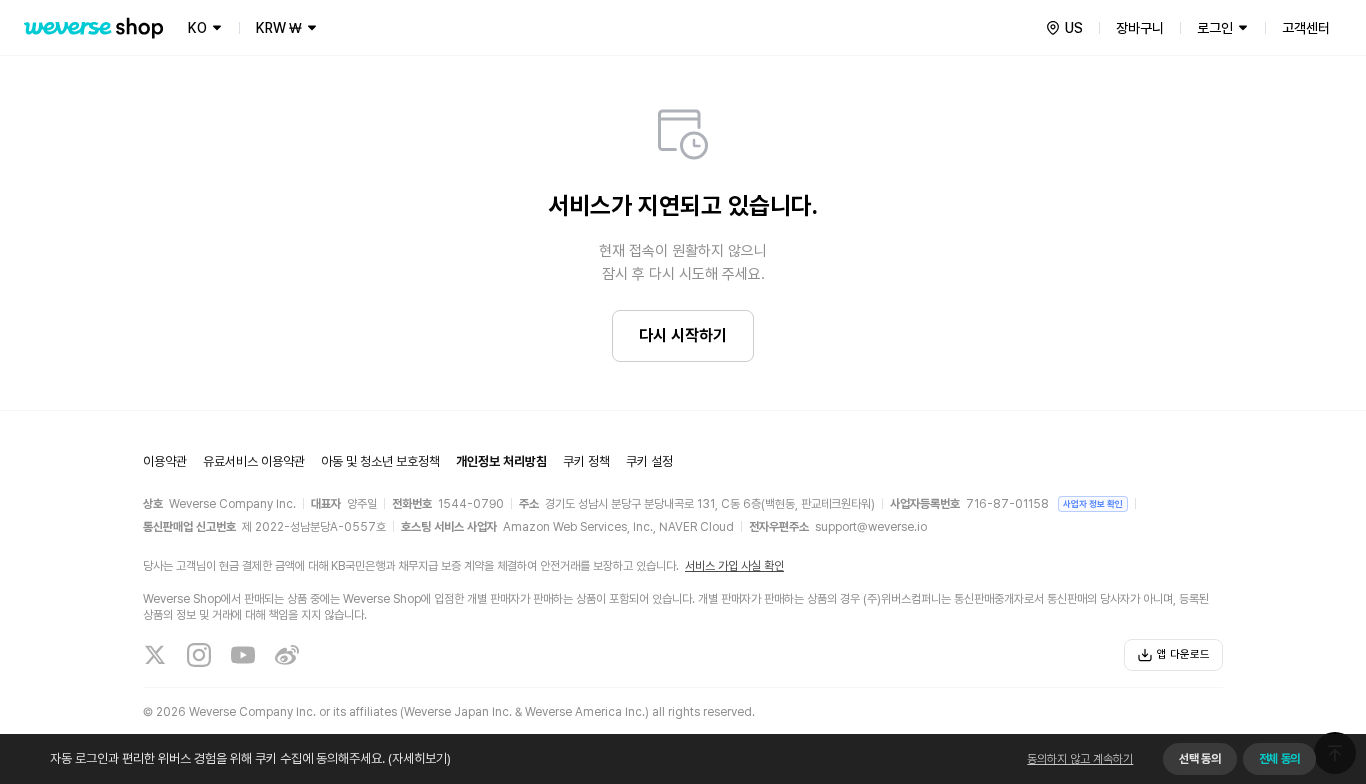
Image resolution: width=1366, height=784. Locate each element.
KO (197, 28)
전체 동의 (1279, 759)
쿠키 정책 (586, 461)
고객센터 (1306, 28)
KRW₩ (279, 28)
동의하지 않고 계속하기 (1080, 759)
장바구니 (1140, 28)
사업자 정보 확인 (1093, 503)
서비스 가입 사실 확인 (734, 566)
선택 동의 (1199, 759)
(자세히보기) (419, 758)
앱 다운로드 (1183, 654)
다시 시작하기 (683, 335)
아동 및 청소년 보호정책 (380, 461)
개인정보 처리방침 (501, 461)
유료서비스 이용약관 (254, 461)
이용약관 (165, 461)
